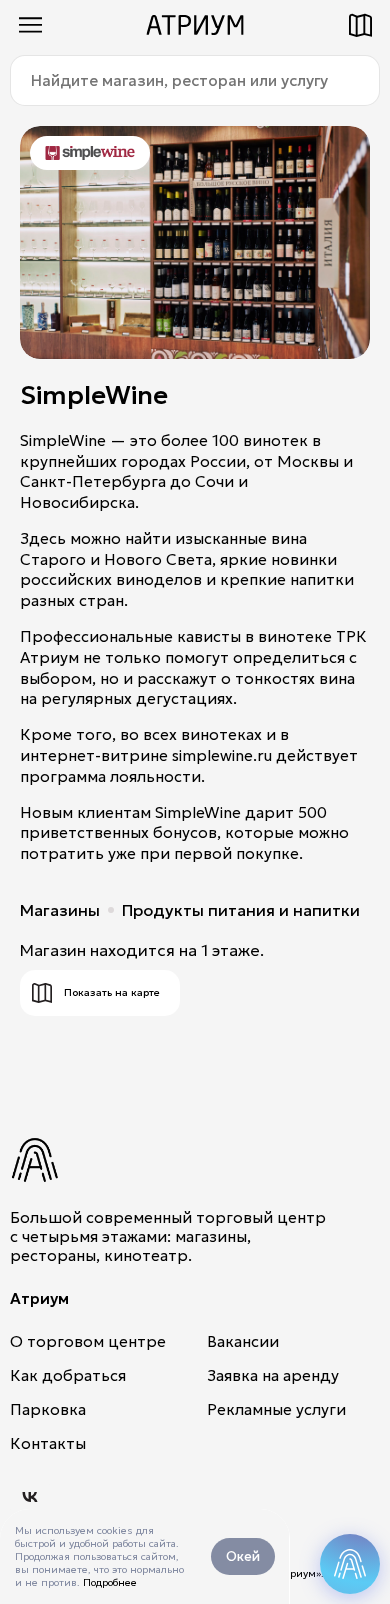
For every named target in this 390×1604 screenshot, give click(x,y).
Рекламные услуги (276, 1409)
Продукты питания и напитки (241, 910)
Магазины (60, 910)
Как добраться (68, 1375)
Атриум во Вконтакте (30, 1497)
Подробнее (110, 1582)
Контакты (48, 1443)
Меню (30, 25)
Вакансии (243, 1341)
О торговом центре (88, 1341)
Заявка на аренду (273, 1375)
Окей (243, 1556)
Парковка (48, 1409)
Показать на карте (112, 992)
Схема (360, 25)
